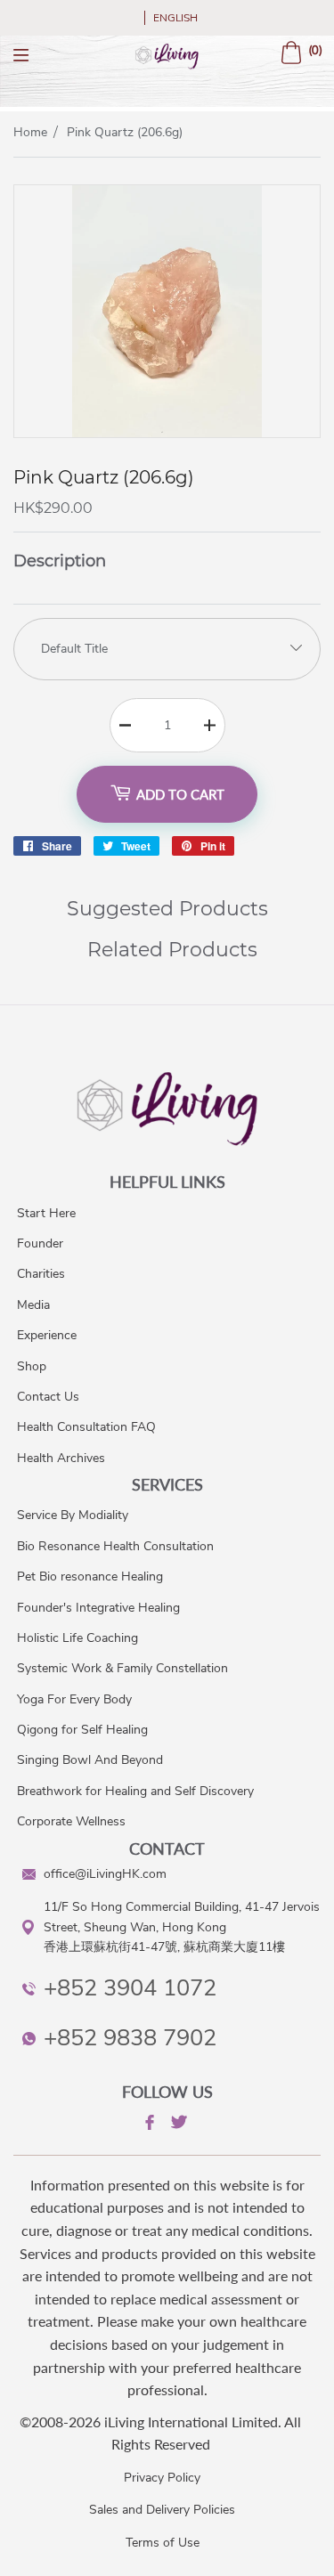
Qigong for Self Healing (82, 1730)
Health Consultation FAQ (86, 1427)
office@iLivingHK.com (105, 1874)
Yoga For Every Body (74, 1699)
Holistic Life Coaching (77, 1638)
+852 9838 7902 (130, 2038)
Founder (40, 1243)
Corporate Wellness (71, 1821)
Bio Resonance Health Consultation (115, 1546)
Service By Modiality (73, 1515)
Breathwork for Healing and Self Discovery (135, 1791)
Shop (32, 1366)
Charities (41, 1274)
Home (30, 132)
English (175, 18)
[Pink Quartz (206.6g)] (167, 433)
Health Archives (61, 1458)
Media (33, 1305)
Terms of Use (163, 2543)
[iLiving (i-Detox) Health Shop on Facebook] (148, 2125)
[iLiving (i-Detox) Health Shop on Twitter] (177, 2125)
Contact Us (48, 1397)
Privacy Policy (162, 2478)
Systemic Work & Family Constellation (122, 1668)
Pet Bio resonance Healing (90, 1576)
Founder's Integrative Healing (98, 1608)
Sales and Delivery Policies (162, 2510)
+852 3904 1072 (130, 1988)
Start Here (46, 1213)
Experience (47, 1335)
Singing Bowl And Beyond (90, 1760)
